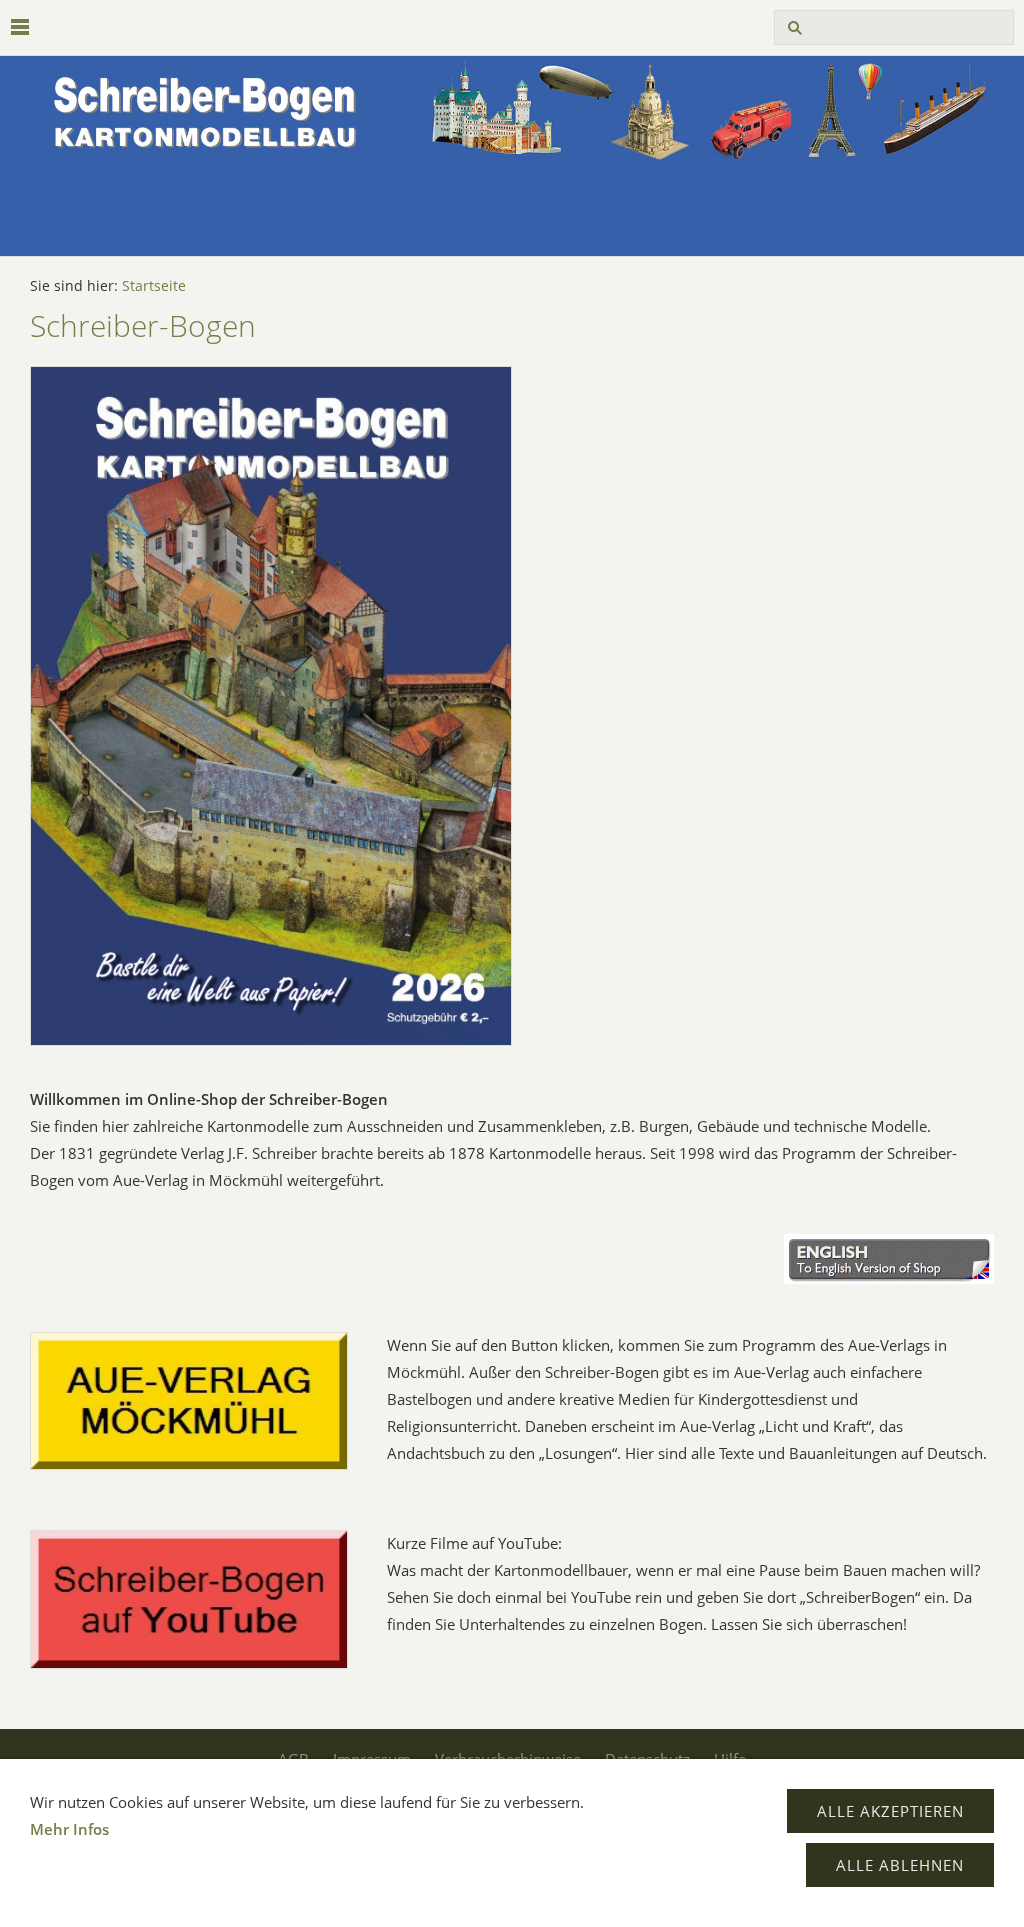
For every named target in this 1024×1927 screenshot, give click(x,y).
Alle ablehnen (900, 1865)
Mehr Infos (69, 1829)
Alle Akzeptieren (890, 1811)
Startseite (154, 286)
